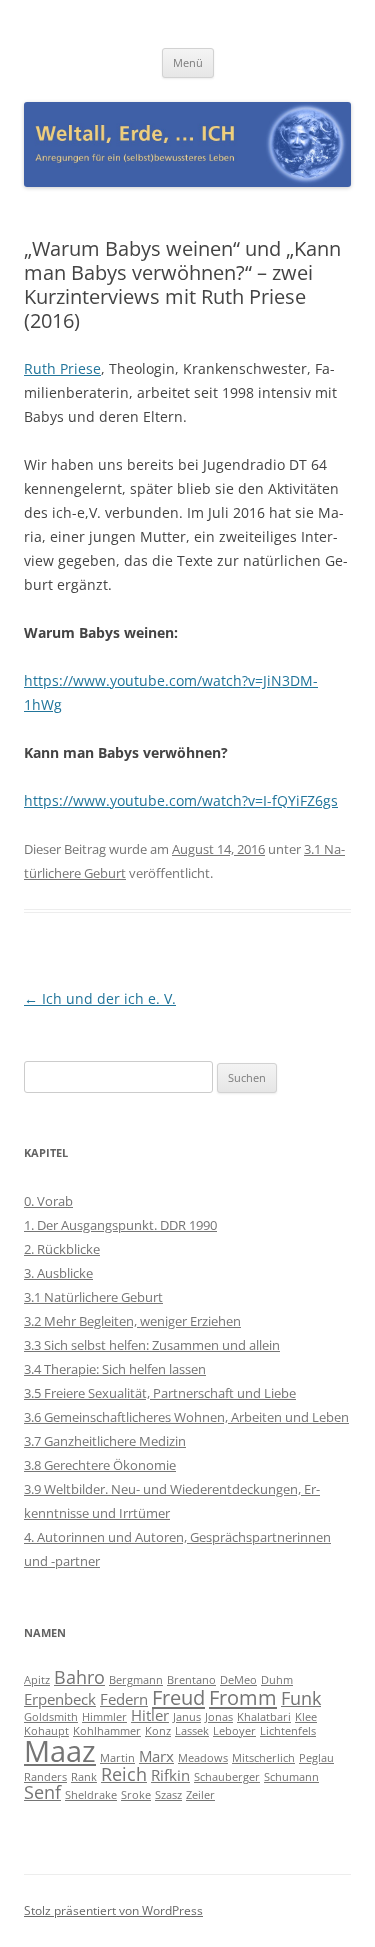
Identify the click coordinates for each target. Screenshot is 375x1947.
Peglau (316, 1758)
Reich (124, 1774)
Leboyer (234, 1731)
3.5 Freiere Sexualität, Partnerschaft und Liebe (160, 1393)
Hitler (150, 1715)
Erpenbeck (60, 1699)
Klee (306, 1717)
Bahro (79, 1677)
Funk (301, 1698)
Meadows (203, 1758)
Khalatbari (264, 1717)
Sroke (136, 1795)
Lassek (192, 1731)
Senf (42, 1792)
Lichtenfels (288, 1731)
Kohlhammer (107, 1731)
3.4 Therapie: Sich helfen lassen (115, 1369)
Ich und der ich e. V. (100, 998)
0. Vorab (48, 1201)
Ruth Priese (62, 368)
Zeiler (200, 1795)
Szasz (168, 1795)
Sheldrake (91, 1795)
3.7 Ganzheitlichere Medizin (105, 1441)
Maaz (60, 1751)
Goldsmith (51, 1717)
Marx (156, 1756)
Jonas (219, 1717)
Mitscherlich (263, 1758)
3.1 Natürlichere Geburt (93, 1297)
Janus (187, 1717)
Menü (188, 62)
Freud (178, 1697)
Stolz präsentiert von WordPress (113, 1910)
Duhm (277, 1680)
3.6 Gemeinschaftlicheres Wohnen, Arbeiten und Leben (186, 1417)
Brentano (191, 1680)
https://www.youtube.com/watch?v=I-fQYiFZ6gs (181, 800)
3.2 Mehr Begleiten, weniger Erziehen (132, 1321)
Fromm (243, 1697)
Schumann (291, 1777)
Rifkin (170, 1775)
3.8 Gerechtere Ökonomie (100, 1465)
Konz (158, 1731)
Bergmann (136, 1680)
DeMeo (238, 1680)
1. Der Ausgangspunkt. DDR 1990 (120, 1225)
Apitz (37, 1680)
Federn (124, 1699)
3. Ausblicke (58, 1273)
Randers (45, 1777)
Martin (117, 1758)
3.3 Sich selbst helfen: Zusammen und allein (152, 1345)
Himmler (104, 1717)
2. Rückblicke (62, 1249)
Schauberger (227, 1777)
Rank (84, 1777)
